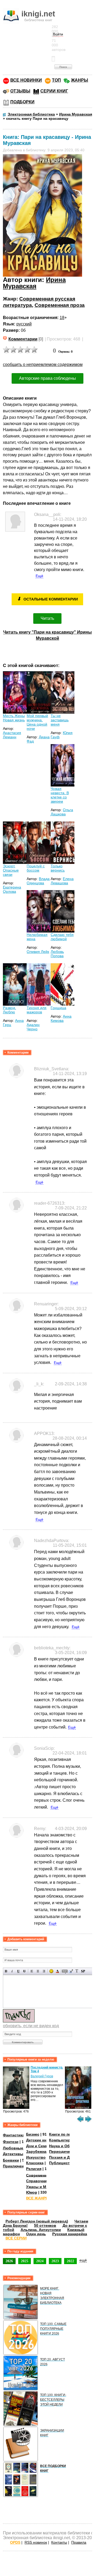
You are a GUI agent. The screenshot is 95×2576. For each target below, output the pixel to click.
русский (24, 324)
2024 (40, 2261)
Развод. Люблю (9, 1010)
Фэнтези (11, 2142)
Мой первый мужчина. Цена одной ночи (37, 722)
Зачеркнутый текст (24, 1971)
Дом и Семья (38, 2146)
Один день (36, 2234)
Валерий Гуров (42, 2076)
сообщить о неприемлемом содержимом (43, 364)
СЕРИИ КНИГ (54, 91)
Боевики (11, 2160)
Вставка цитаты (71, 1971)
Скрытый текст (65, 1971)
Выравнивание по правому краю (44, 1971)
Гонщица (58, 1008)
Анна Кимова (61, 1018)
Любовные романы (21, 2148)
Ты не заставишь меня (60, 720)
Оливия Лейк (38, 952)
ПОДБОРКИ (22, 102)
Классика (35, 2163)
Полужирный (6, 1971)
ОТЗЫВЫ (20, 91)
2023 (55, 2261)
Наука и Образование (69, 2146)
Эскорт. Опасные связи (11, 870)
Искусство (36, 2157)
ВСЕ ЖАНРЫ (38, 2198)
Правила (79, 2542)
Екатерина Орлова (12, 889)
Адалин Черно (33, 1027)
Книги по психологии (69, 2134)
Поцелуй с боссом (36, 868)
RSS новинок (36, 2542)
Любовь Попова (57, 954)
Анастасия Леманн (12, 735)
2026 (9, 2261)
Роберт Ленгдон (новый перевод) (37, 2221)
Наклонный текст (12, 1971)
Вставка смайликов (51, 1971)
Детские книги (39, 2140)
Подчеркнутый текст (18, 1971)
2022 (70, 2261)
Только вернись (58, 868)
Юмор (32, 2192)
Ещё (39, 576)
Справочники (39, 2181)
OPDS (15, 2542)
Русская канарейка (70, 2234)
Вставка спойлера (83, 1971)
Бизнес (33, 2134)
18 (62, 318)
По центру (38, 1971)
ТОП (56, 80)
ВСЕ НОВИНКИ (26, 80)
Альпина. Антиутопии (41, 2230)
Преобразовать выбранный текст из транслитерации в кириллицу (77, 1971)
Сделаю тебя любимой (62, 937)
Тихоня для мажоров (37, 1010)
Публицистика (63, 2163)
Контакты (59, 2542)
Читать (47, 618)
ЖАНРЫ (80, 80)
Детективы (13, 2154)
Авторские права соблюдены (47, 378)
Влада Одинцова (38, 881)
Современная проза (60, 305)
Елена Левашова (62, 881)
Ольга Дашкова (62, 812)
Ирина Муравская (34, 283)
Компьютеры (61, 2140)
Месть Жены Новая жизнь (14, 718)
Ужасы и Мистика (42, 2187)
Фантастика (14, 2135)
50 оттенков (45, 2225)
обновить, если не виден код (31, 2026)
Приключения (16, 2166)
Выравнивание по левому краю (32, 1971)
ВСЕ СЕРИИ (16, 2238)
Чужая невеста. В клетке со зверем (60, 795)
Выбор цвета (57, 1971)
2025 (25, 2261)
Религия (34, 2169)
